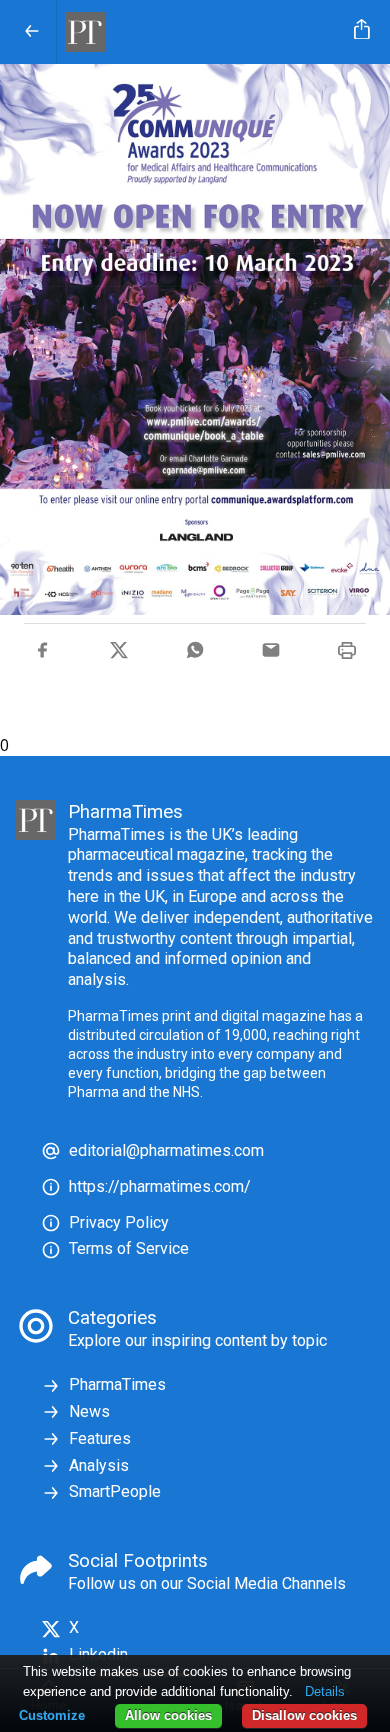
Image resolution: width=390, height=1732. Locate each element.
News (89, 1411)
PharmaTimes (117, 1384)
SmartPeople (115, 1491)
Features (100, 1438)
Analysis (99, 1465)
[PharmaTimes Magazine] (201, 32)
